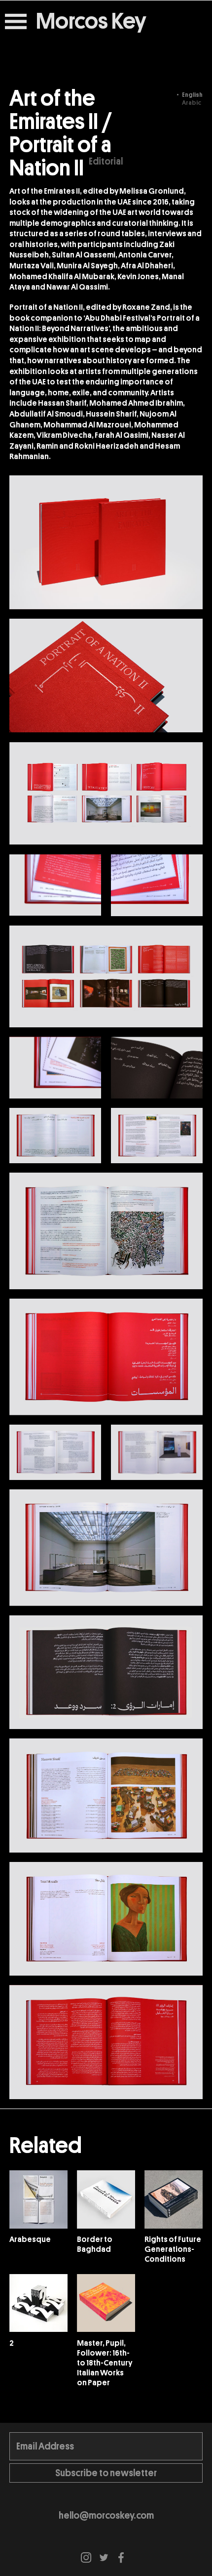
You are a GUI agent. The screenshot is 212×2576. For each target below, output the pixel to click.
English (192, 95)
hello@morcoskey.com (106, 2515)
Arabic (192, 103)
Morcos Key (91, 22)
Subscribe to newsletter (106, 2473)
